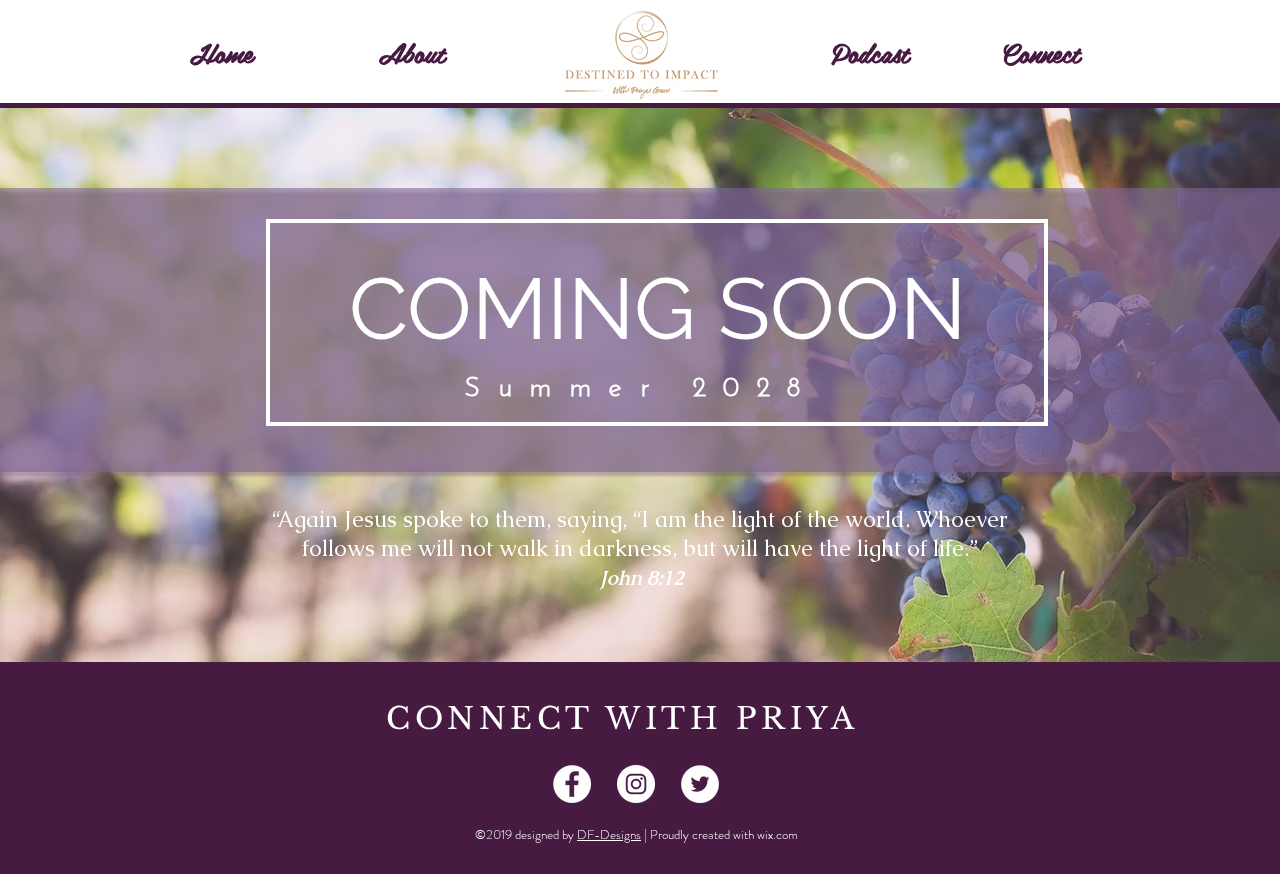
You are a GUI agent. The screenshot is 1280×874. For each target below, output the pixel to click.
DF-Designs (609, 834)
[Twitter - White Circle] (700, 784)
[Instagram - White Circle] (636, 784)
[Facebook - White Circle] (572, 784)
